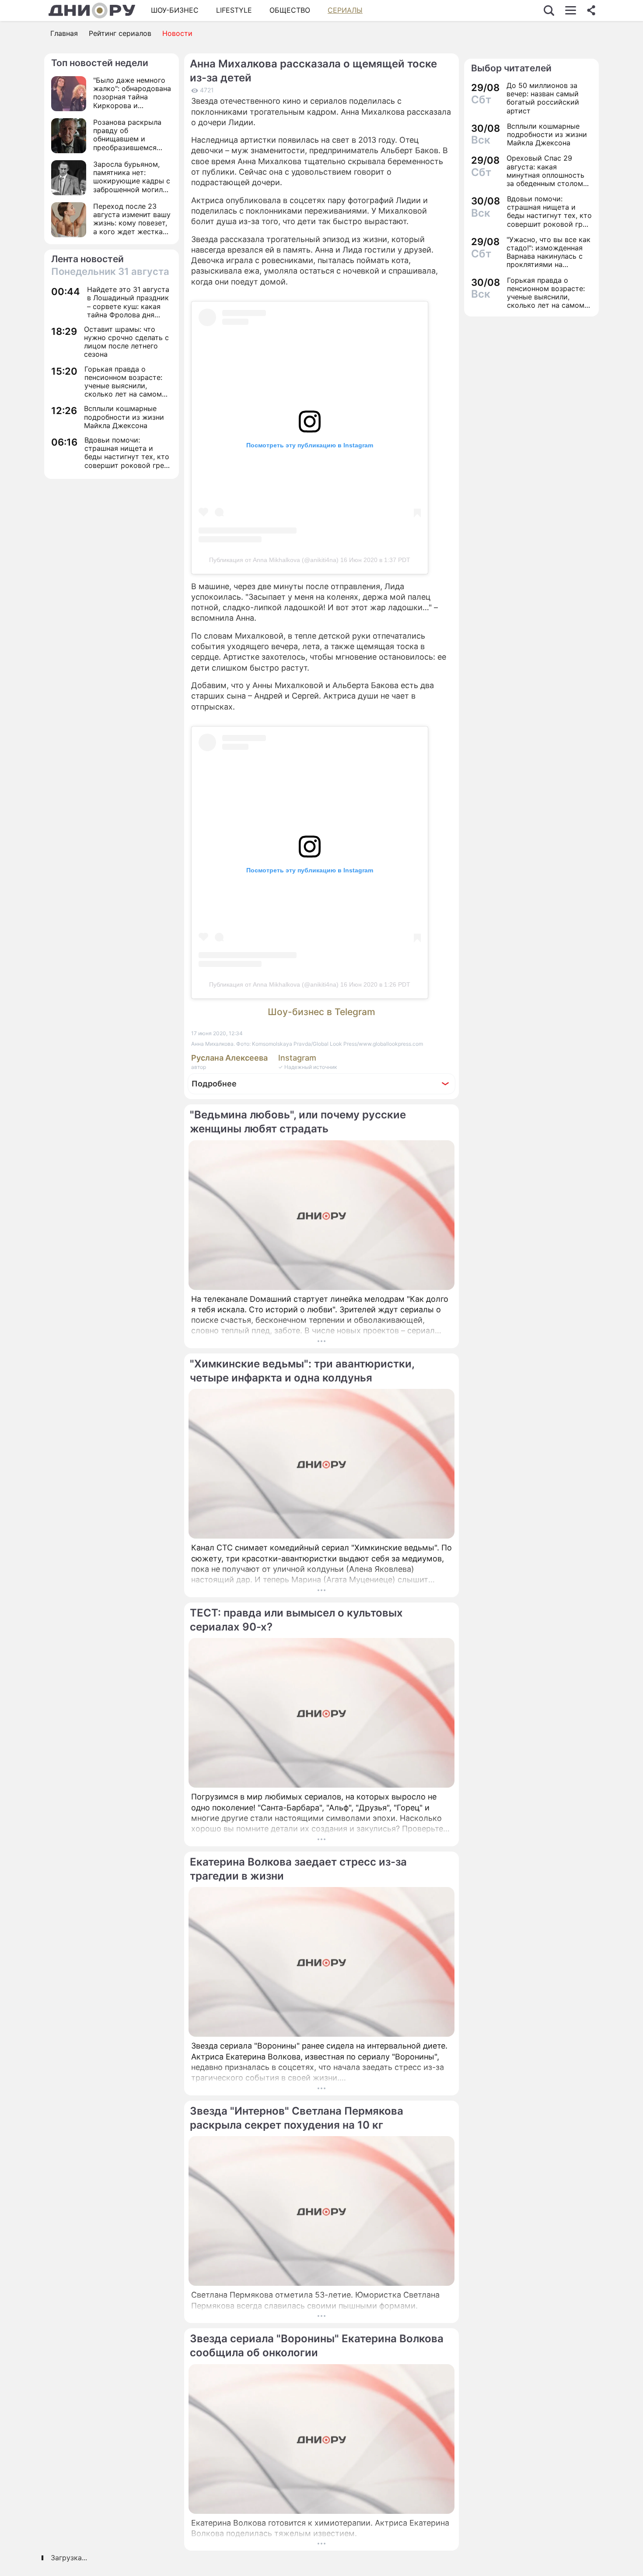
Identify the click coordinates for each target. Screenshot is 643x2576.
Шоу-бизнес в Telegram (321, 1012)
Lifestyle (234, 10)
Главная (64, 33)
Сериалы (345, 10)
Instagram (297, 1058)
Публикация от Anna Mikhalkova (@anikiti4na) (274, 560)
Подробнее (214, 1084)
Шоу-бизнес (175, 10)
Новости (177, 33)
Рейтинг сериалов (120, 33)
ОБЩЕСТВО (290, 10)
